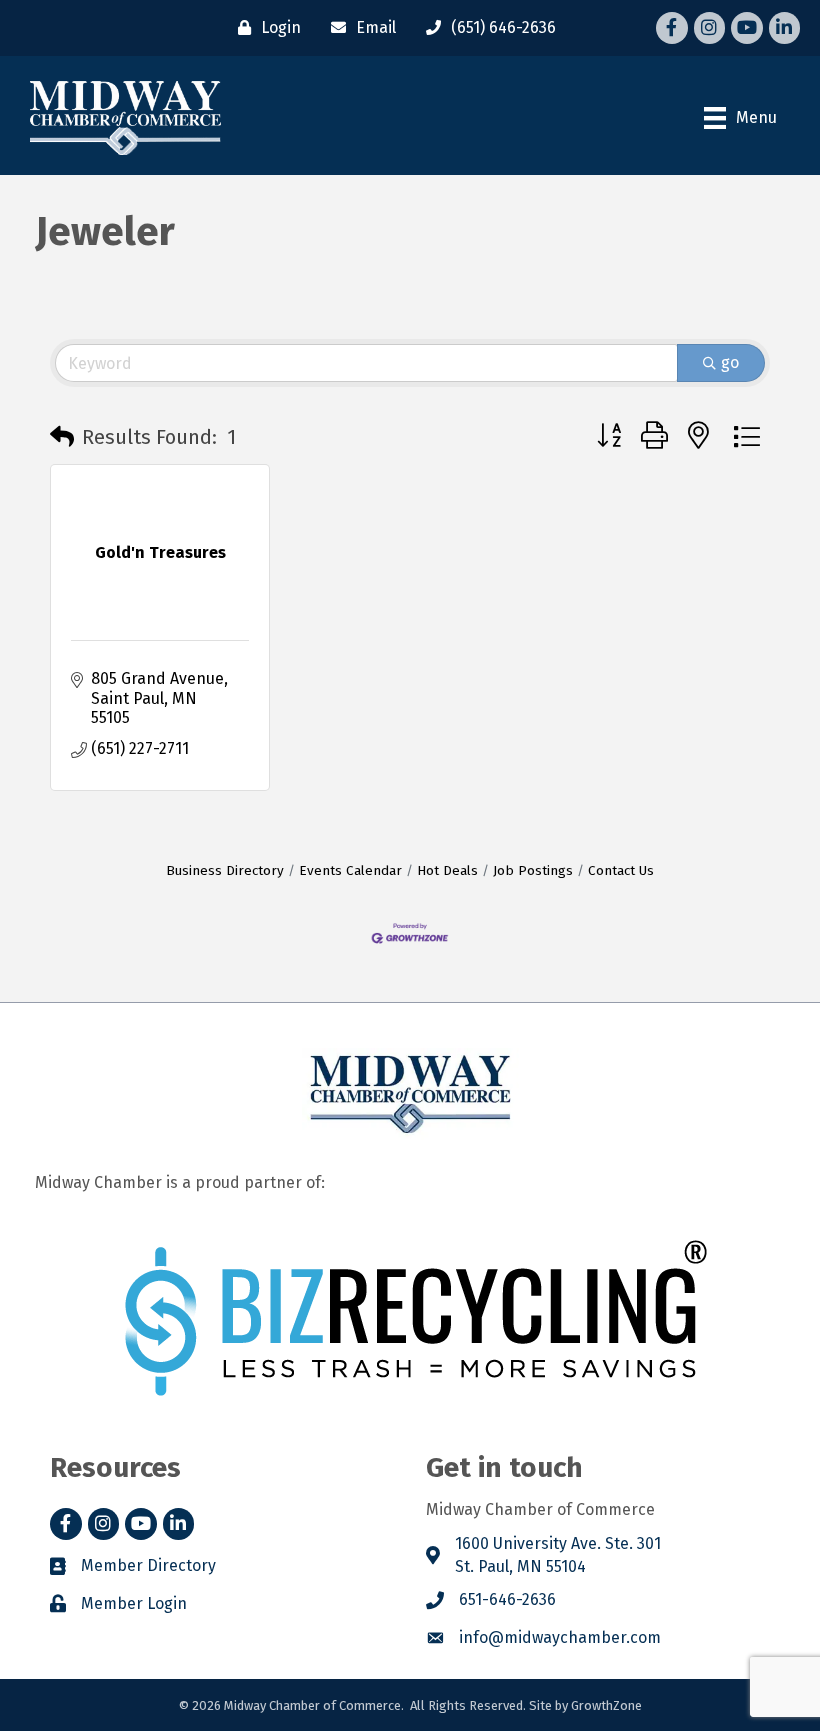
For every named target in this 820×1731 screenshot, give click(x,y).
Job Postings (533, 870)
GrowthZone (606, 1705)
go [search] (730, 362)
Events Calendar (350, 870)
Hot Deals (447, 870)
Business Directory (225, 870)
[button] (62, 437)
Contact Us (621, 870)
